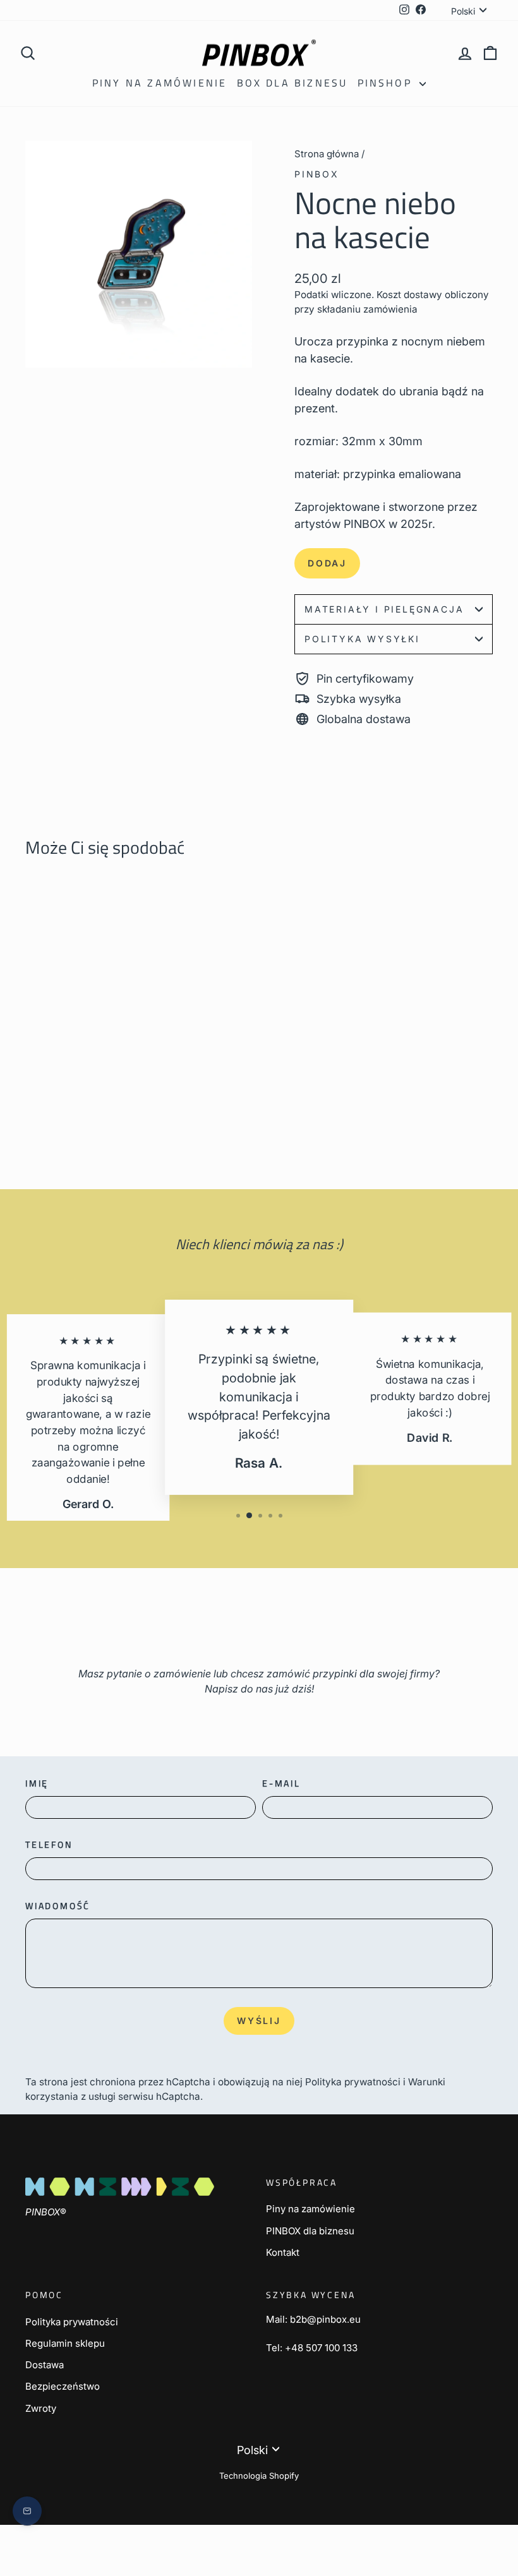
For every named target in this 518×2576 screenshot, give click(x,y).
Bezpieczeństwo (63, 2386)
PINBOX (317, 174)
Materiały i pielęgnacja (384, 609)
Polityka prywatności (353, 2082)
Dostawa (45, 2365)
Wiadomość (58, 1906)
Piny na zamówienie (160, 83)
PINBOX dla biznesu (310, 2231)
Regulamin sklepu (65, 2343)
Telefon (49, 1844)
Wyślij (259, 2021)
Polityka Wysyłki (362, 639)
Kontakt (283, 2252)
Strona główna (327, 154)
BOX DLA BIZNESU (292, 83)
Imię (37, 1783)
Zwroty (41, 2408)
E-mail (281, 1783)
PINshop (387, 83)
